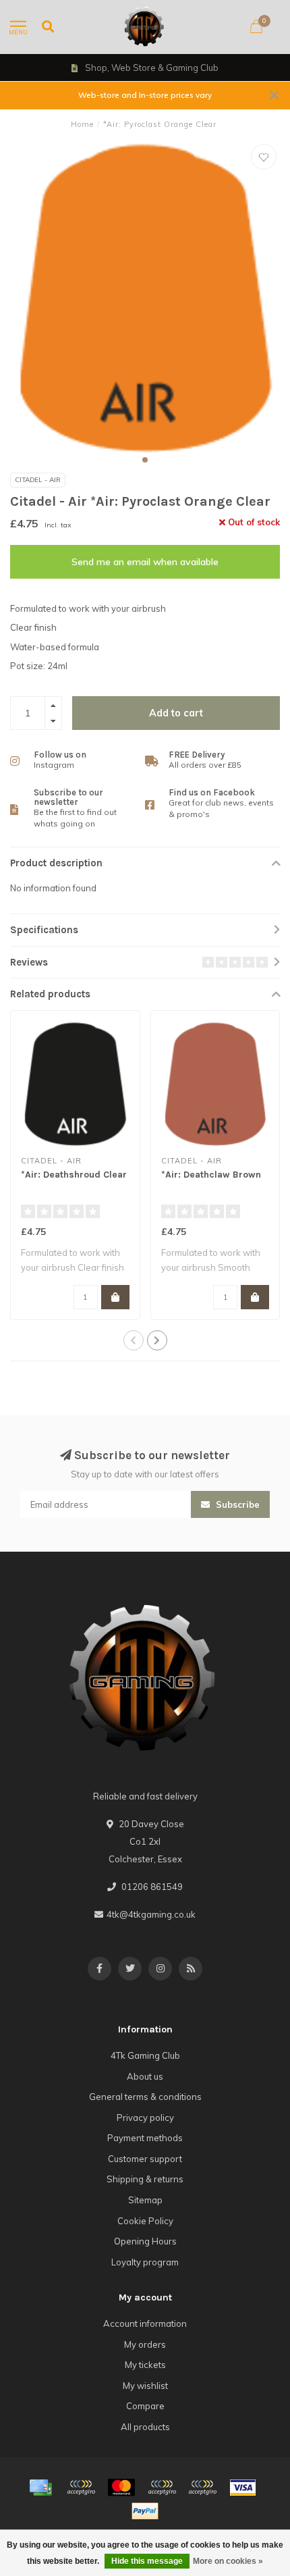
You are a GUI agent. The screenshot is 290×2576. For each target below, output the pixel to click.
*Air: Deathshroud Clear (74, 1175)
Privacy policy (145, 2118)
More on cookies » (228, 2561)
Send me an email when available (145, 562)
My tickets (145, 2365)
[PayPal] (162, 2488)
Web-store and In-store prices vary (145, 95)
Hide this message (147, 2561)
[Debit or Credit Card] (81, 2488)
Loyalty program (145, 2262)
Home (82, 124)
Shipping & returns (145, 2179)
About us (145, 2076)
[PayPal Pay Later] (202, 2488)
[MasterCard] (121, 2488)
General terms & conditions (145, 2097)
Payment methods (145, 2138)
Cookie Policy (145, 2221)
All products (145, 2427)
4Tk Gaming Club (145, 2055)
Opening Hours (145, 2241)
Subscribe (236, 1504)
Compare (145, 2406)
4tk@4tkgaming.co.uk (151, 1914)
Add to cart (176, 713)
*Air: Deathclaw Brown (211, 1175)
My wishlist (145, 2386)
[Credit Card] (40, 2488)
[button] (145, 460)
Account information (145, 2323)
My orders (145, 2344)
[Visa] (243, 2488)
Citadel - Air (38, 480)
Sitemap (145, 2200)
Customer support (145, 2159)
